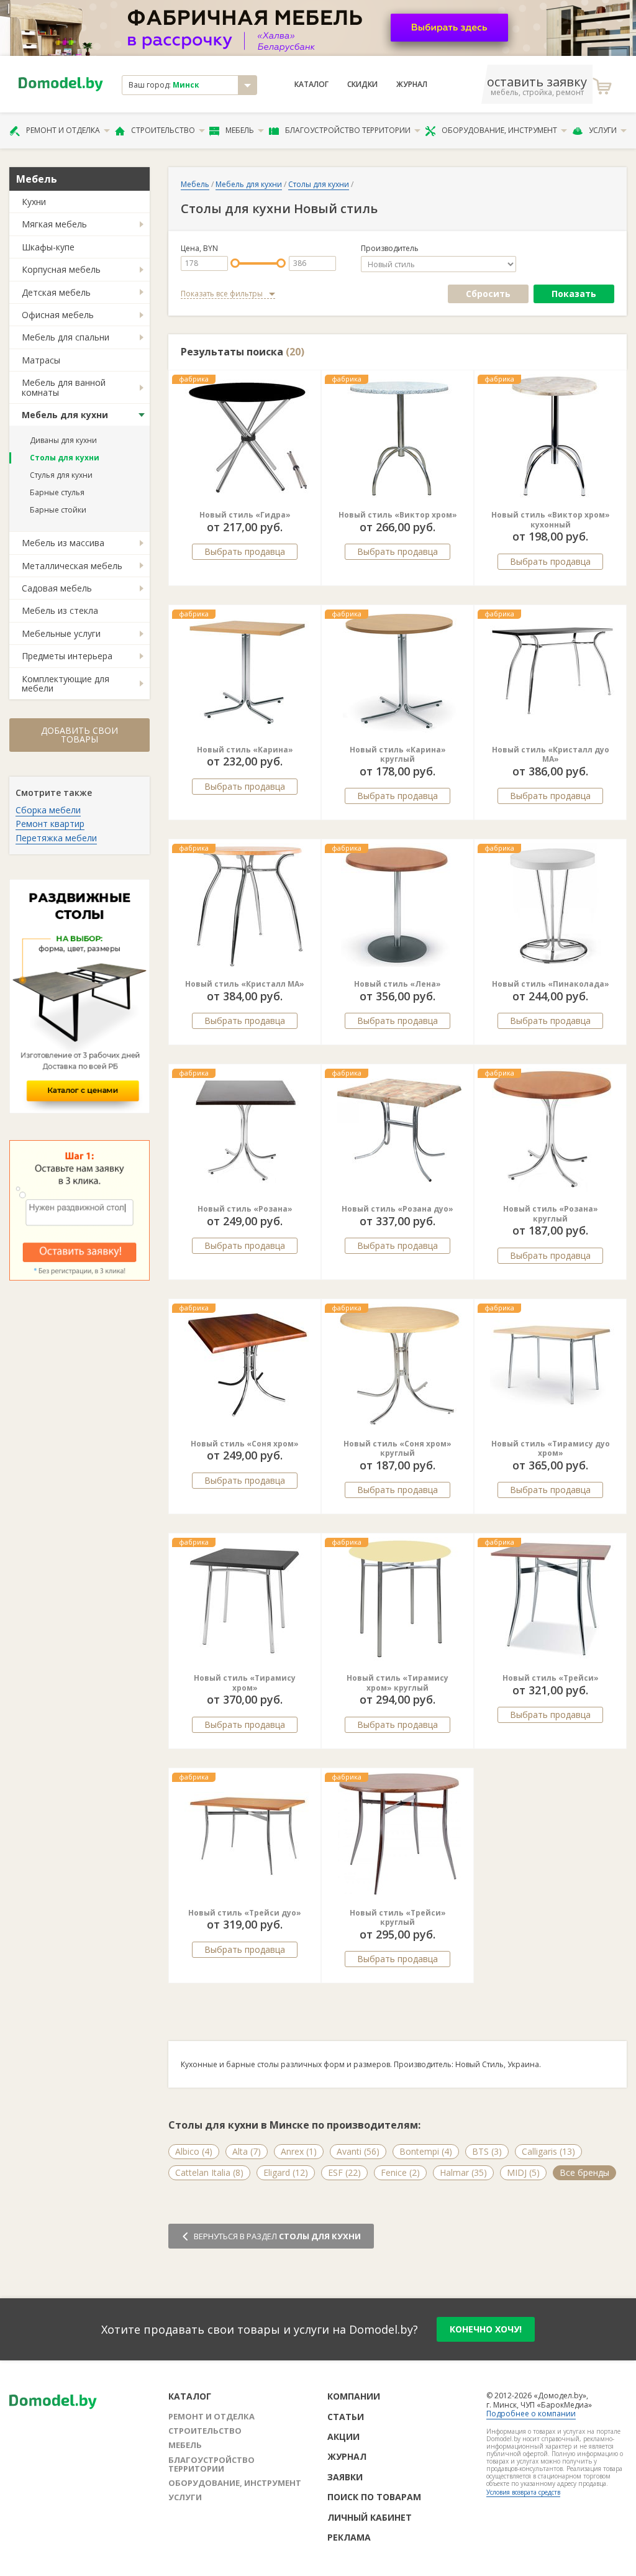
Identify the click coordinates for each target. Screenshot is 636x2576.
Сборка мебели (48, 810)
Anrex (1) (299, 2151)
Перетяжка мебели (56, 838)
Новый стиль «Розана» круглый (551, 1214)
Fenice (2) (400, 2172)
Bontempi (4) (426, 2151)
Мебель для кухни (65, 415)
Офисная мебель (58, 315)
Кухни (34, 202)
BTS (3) (487, 2151)
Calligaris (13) (548, 2151)
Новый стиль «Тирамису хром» (245, 1683)
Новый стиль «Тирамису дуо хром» (551, 1449)
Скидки (362, 84)
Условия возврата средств (523, 2492)
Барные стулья (57, 492)
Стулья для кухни (61, 475)
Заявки (345, 2477)
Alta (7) (247, 2151)
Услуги (603, 130)
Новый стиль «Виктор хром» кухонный (551, 520)
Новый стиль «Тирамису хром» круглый (397, 1683)
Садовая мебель (57, 588)
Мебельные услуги (61, 633)
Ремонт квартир (50, 824)
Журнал (412, 84)
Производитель (390, 249)
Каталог (311, 84)
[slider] (235, 263)
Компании (354, 2396)
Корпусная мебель (61, 269)
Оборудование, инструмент (499, 130)
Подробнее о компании (531, 2414)
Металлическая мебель (72, 566)
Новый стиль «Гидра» (245, 515)
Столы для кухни (65, 458)
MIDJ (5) (523, 2172)
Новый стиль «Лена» (397, 984)
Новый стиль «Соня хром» (245, 1444)
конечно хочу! (486, 2329)
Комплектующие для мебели (66, 683)
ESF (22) (344, 2172)
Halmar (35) (463, 2172)
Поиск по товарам (374, 2497)
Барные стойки (58, 510)
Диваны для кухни (63, 440)
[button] (346, 436)
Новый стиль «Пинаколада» (551, 984)
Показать (574, 294)
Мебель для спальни (66, 337)
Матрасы (41, 360)
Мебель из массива (63, 543)
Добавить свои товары (79, 735)
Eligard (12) (286, 2172)
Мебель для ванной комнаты (64, 387)
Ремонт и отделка (63, 130)
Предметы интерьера (67, 656)
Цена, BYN (199, 249)
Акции (343, 2437)
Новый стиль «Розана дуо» (397, 1209)
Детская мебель (56, 292)
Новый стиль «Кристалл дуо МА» (551, 755)
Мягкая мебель (54, 224)
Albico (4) (194, 2151)
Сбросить (488, 294)
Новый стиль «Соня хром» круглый (397, 1449)
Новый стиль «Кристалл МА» (245, 984)
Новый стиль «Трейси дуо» (245, 1913)
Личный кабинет (370, 2517)
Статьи (346, 2417)
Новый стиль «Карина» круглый (398, 755)
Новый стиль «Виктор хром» (398, 515)
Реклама (349, 2537)
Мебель (240, 130)
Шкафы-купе (48, 247)
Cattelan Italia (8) (209, 2172)
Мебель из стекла (60, 610)
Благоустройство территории (348, 130)
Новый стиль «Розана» (245, 1209)
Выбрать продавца (245, 551)
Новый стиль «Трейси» (551, 1678)
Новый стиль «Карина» (245, 750)
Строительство (163, 130)
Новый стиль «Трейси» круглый (398, 1918)
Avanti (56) (358, 2151)
